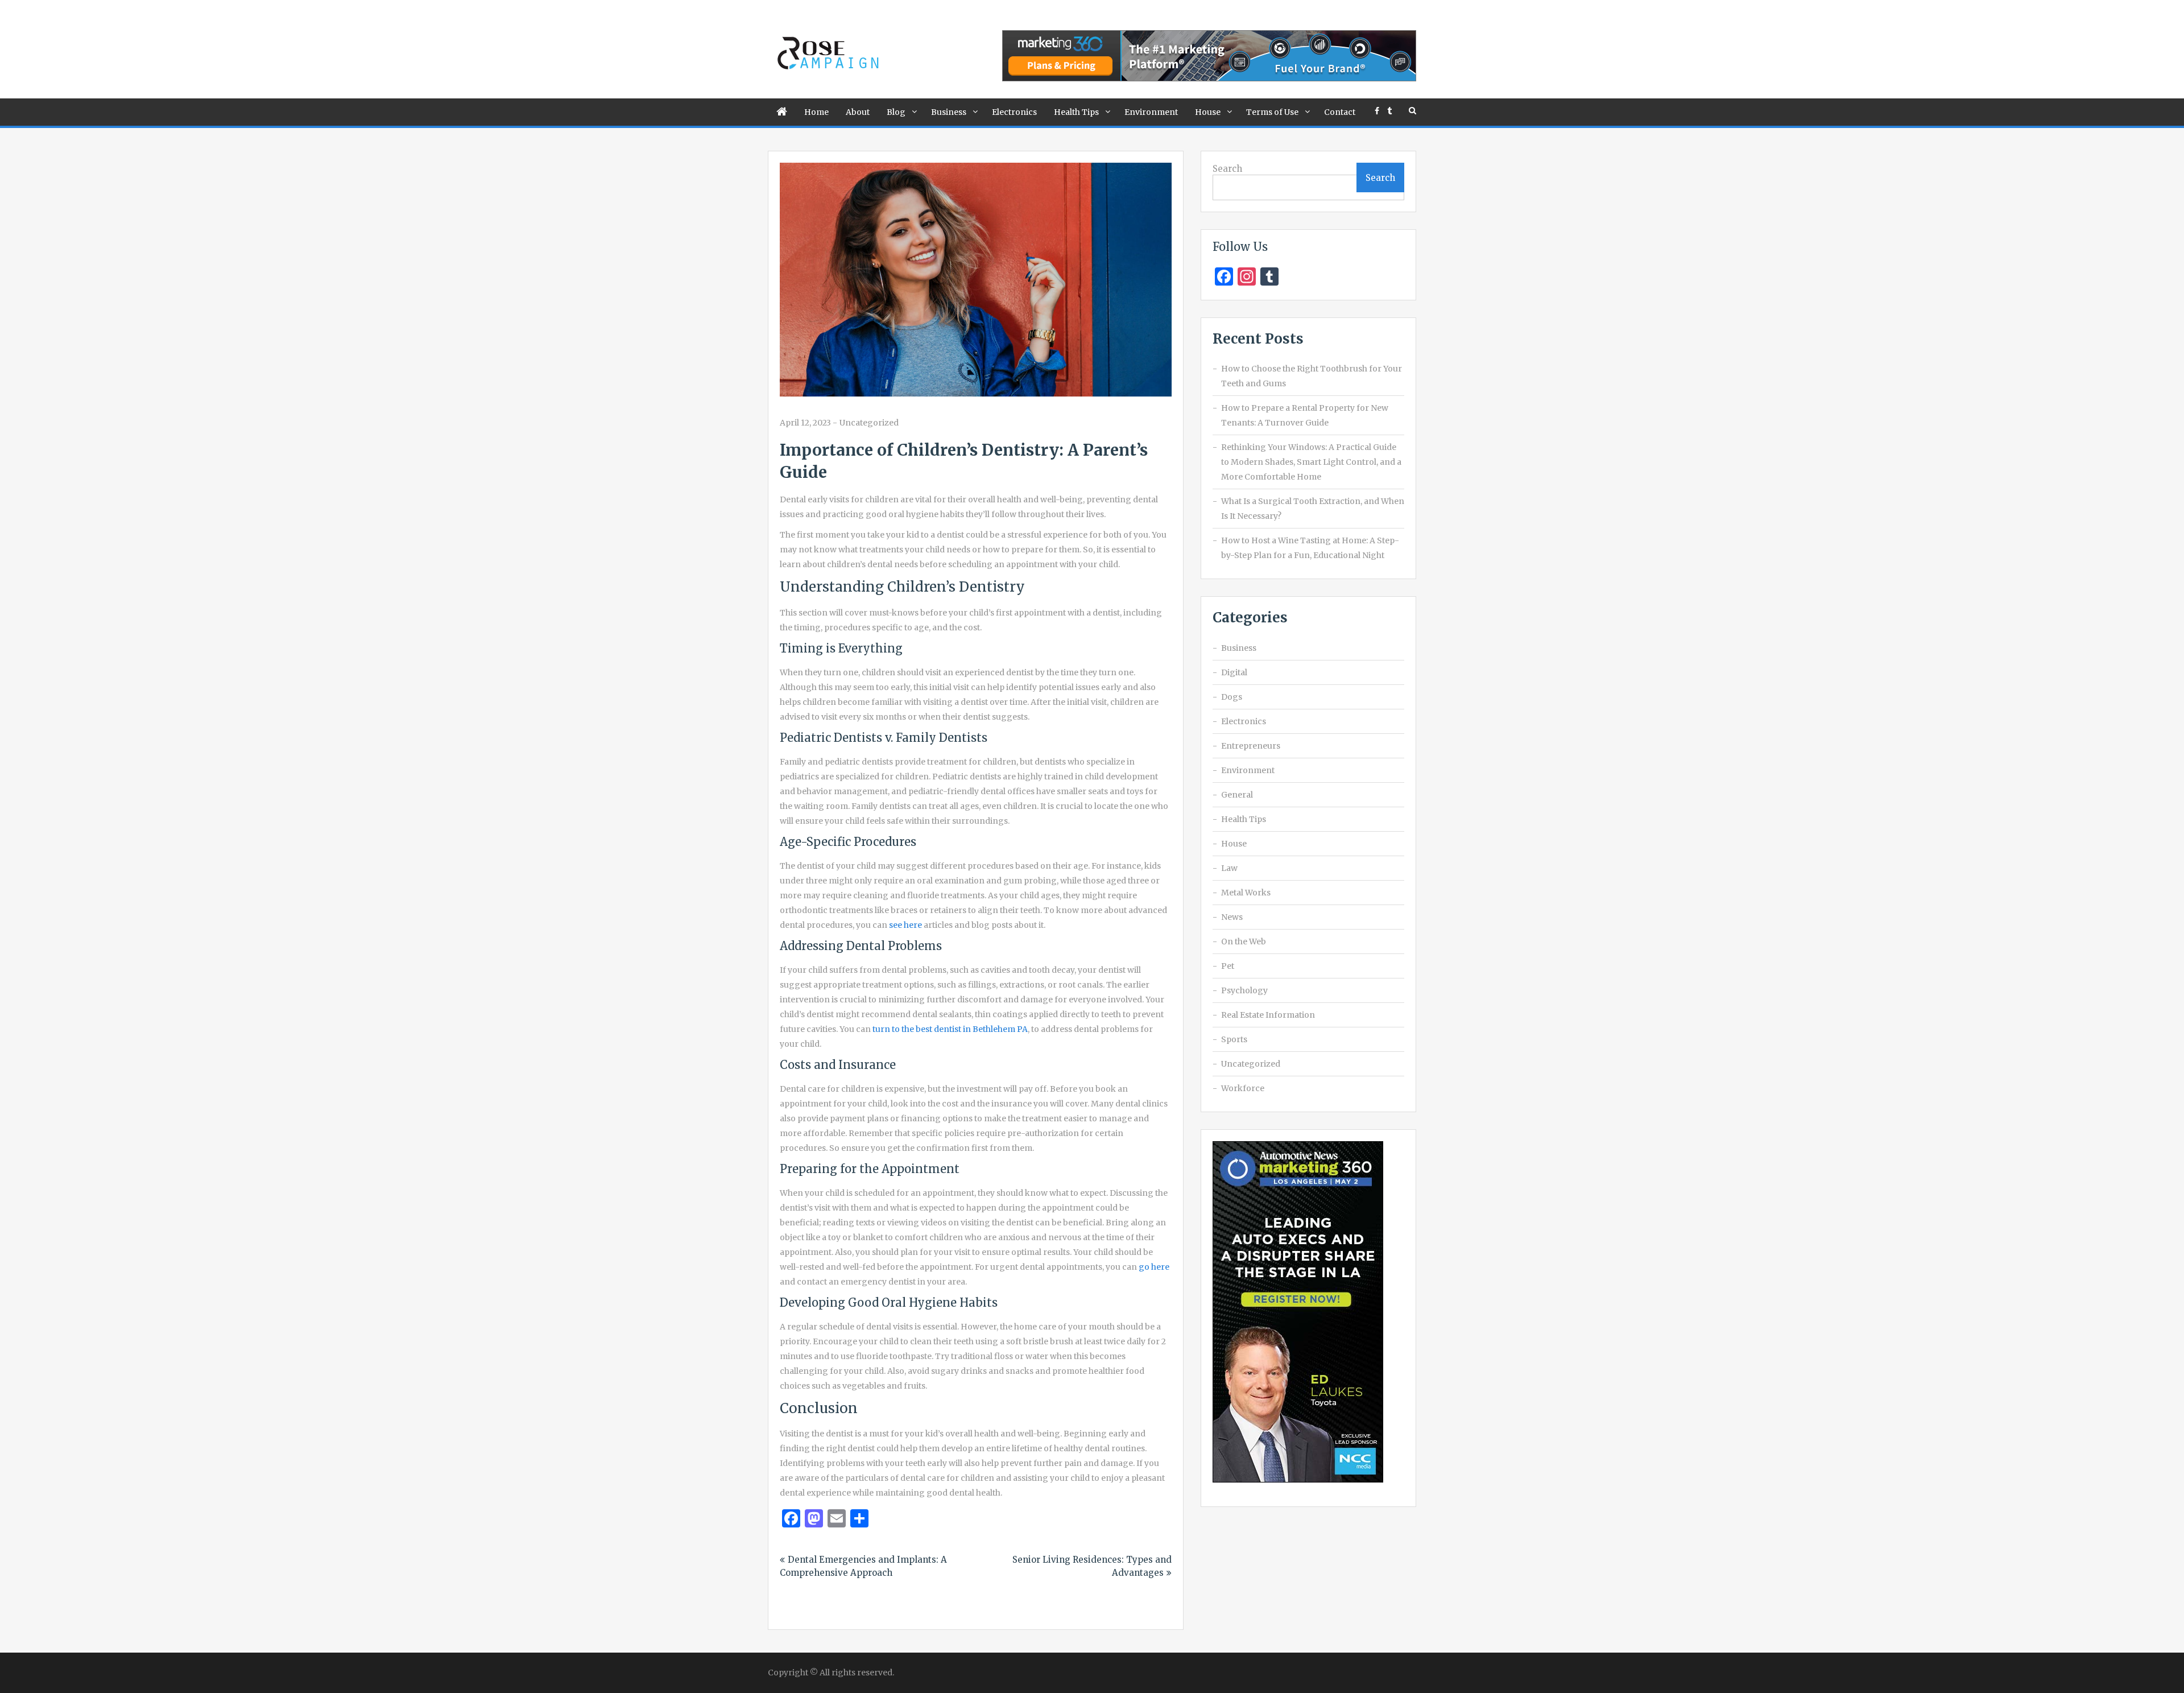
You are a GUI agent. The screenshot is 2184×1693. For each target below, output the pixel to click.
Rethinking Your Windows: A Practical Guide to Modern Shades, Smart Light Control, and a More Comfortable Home (1311, 462)
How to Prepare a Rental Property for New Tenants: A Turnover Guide (1305, 415)
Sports (1234, 1039)
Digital (1234, 672)
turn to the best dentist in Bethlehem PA (950, 1029)
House (1208, 112)
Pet (1228, 966)
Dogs (1232, 697)
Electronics (1014, 112)
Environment (1151, 112)
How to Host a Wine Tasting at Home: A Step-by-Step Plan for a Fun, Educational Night (1310, 548)
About (858, 112)
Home (816, 112)
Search (1227, 169)
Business (949, 112)
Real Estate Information (1268, 1015)
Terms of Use (1272, 112)
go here (1154, 1267)
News (1232, 917)
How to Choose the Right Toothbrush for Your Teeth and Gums (1312, 376)
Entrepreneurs (1251, 746)
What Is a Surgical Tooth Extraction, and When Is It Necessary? (1313, 509)
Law (1229, 868)
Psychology (1244, 990)
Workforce (1243, 1088)
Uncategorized (869, 423)
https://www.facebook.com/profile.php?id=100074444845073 (1377, 111)
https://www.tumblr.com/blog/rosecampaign (1389, 111)
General (1237, 795)
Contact (1340, 112)
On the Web (1244, 942)
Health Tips (1076, 112)
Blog (896, 112)
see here (905, 925)
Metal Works (1246, 893)
